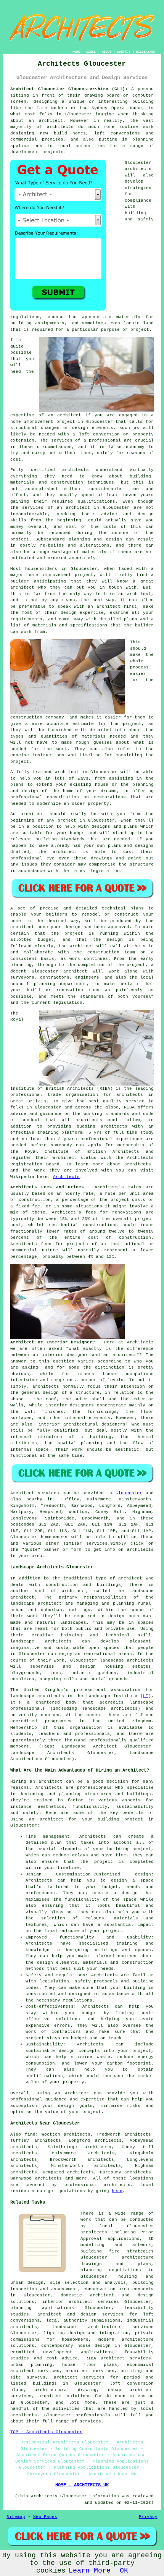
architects (138, 169)
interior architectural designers (82, 1424)
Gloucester (129, 1493)
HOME (76, 52)
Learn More (90, 2571)
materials (94, 736)
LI (146, 1696)
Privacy (148, 2517)
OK (124, 2571)
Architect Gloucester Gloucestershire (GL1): (69, 89)
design (72, 927)
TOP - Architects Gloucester (46, 2432)
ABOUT (107, 52)
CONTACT (124, 52)
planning (45, 984)
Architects (66, 1177)
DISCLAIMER (146, 52)
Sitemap (16, 2517)
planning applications (42, 2308)
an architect (65, 415)
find (30, 2134)
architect (51, 121)
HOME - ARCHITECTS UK (82, 2485)
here (117, 2191)
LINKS (91, 52)
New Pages (45, 2517)
